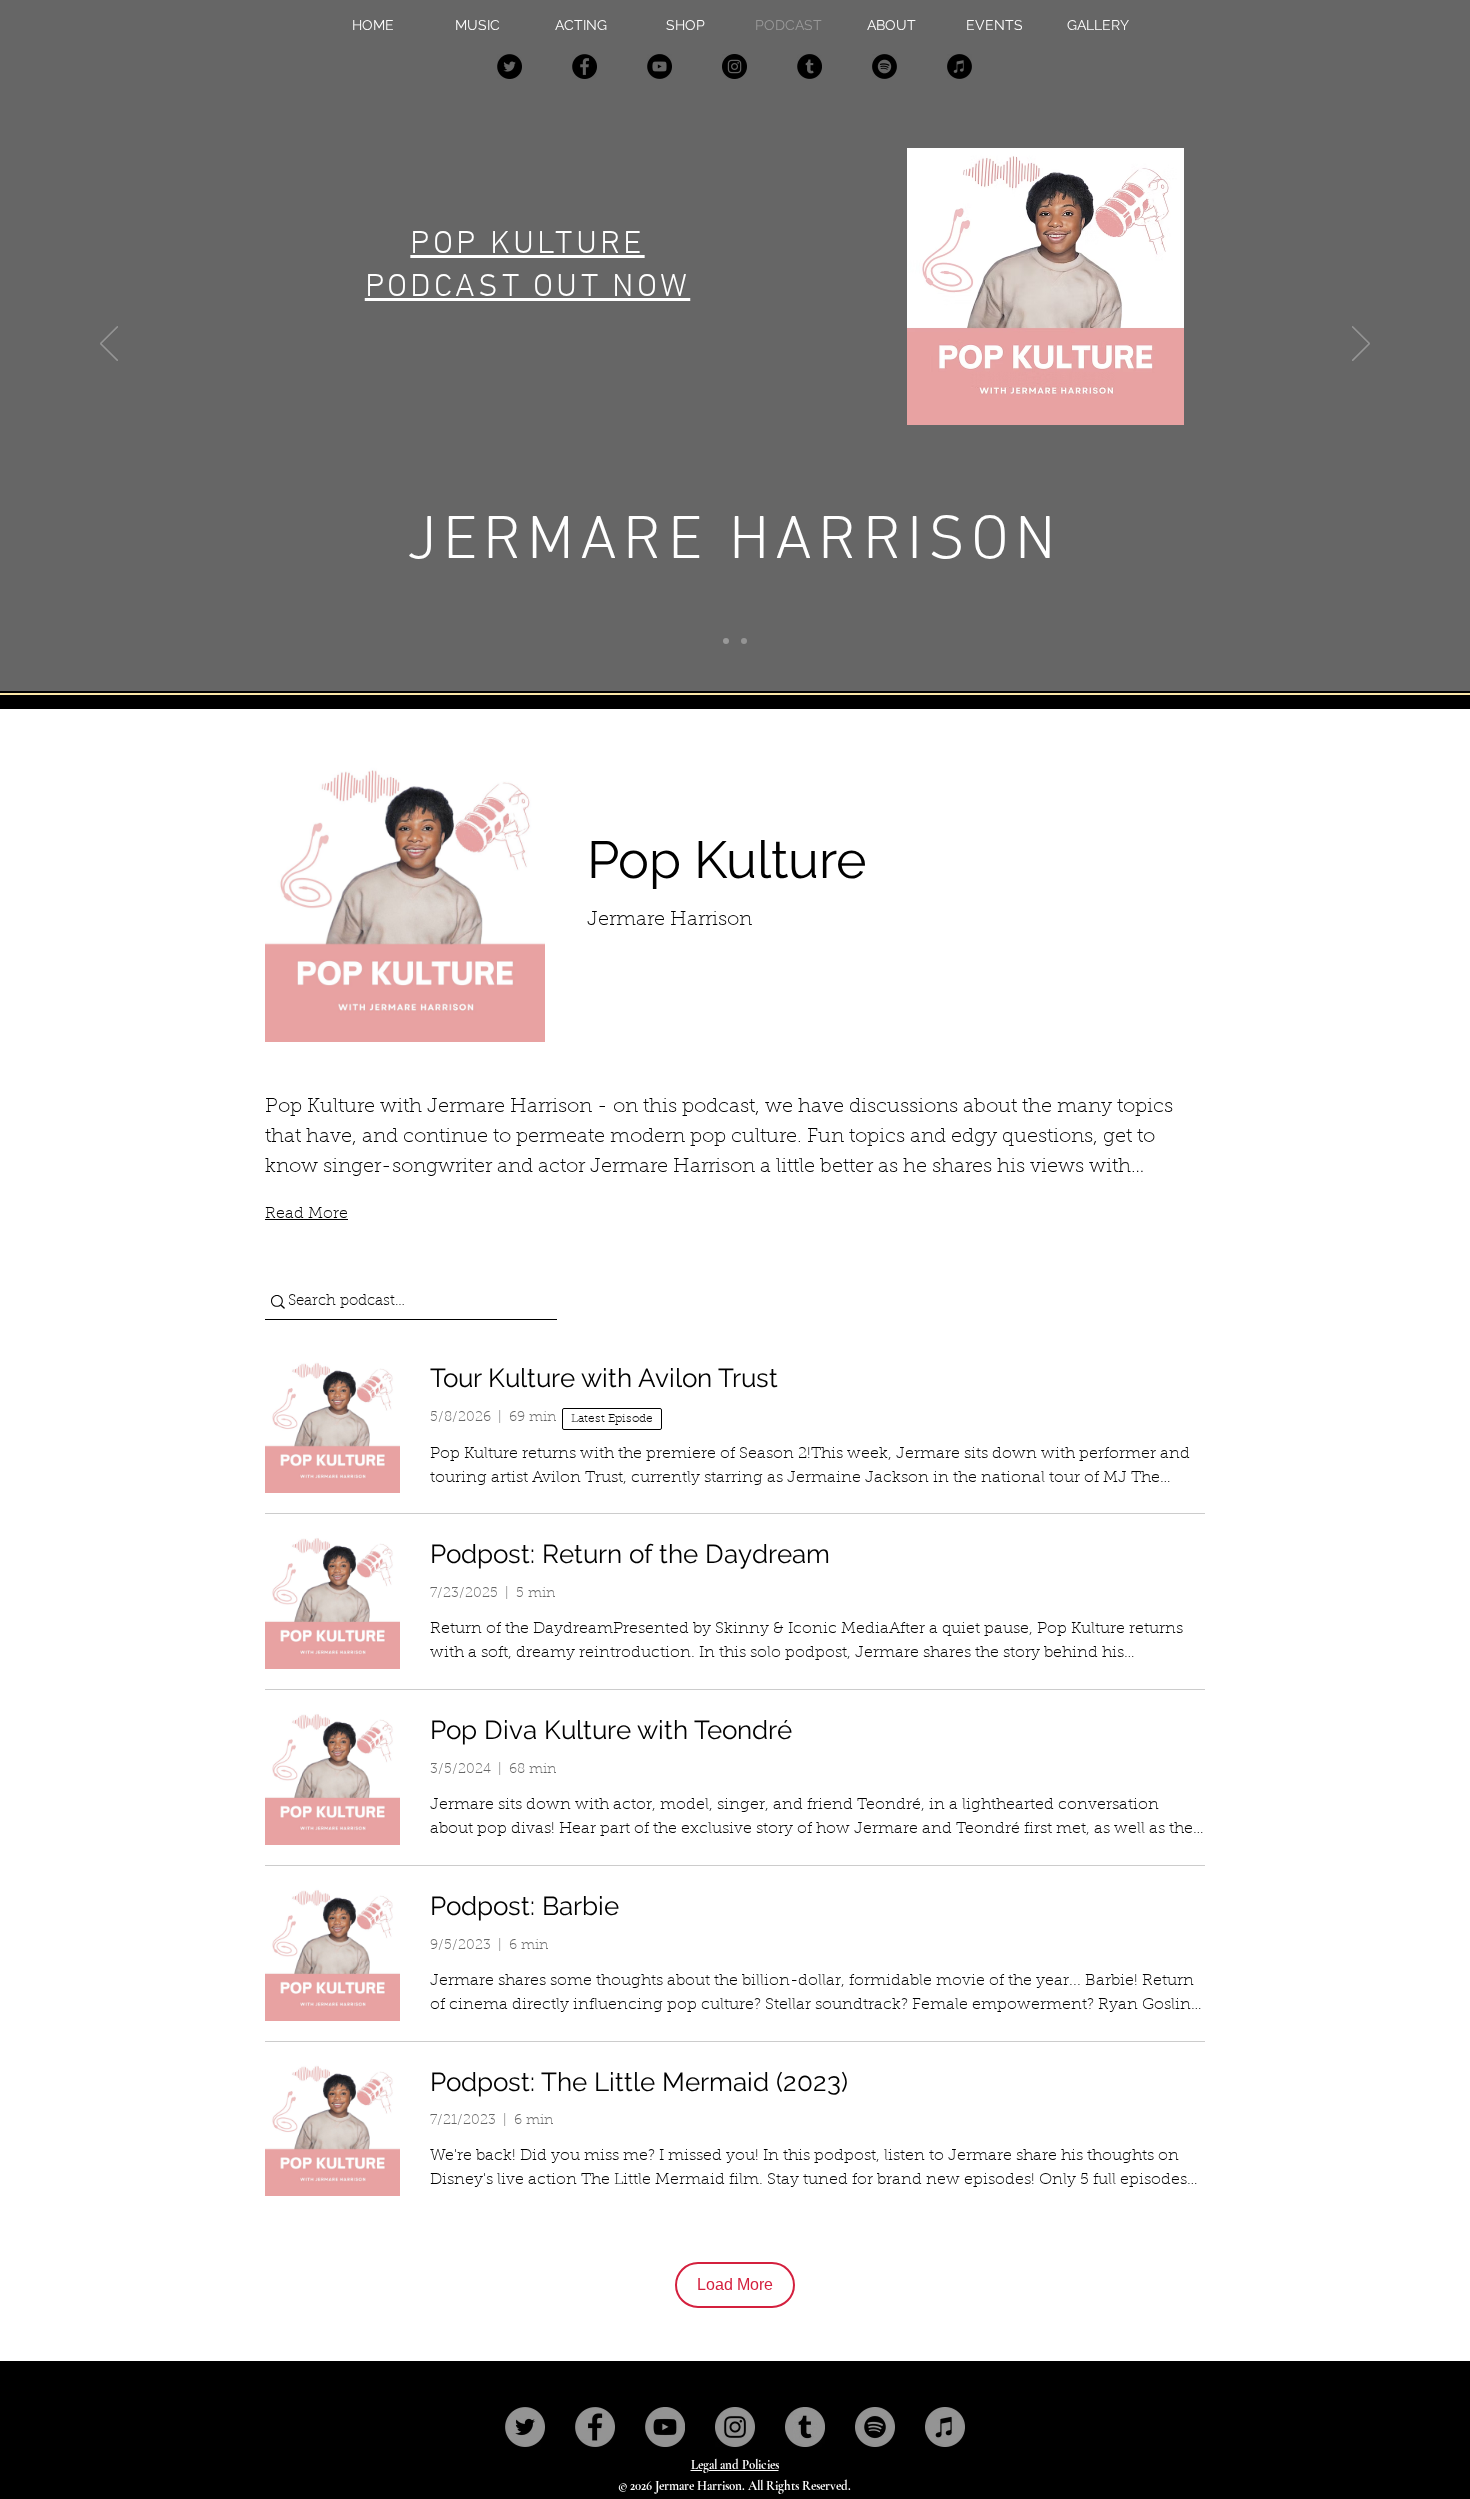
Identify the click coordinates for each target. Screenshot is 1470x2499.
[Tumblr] (809, 66)
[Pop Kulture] (744, 641)
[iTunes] (959, 66)
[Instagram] (734, 66)
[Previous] (109, 345)
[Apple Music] (945, 2427)
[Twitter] (509, 66)
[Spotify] (884, 66)
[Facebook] (584, 66)
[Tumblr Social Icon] (805, 2427)
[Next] (1361, 345)
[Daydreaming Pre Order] (726, 641)
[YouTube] (659, 66)
